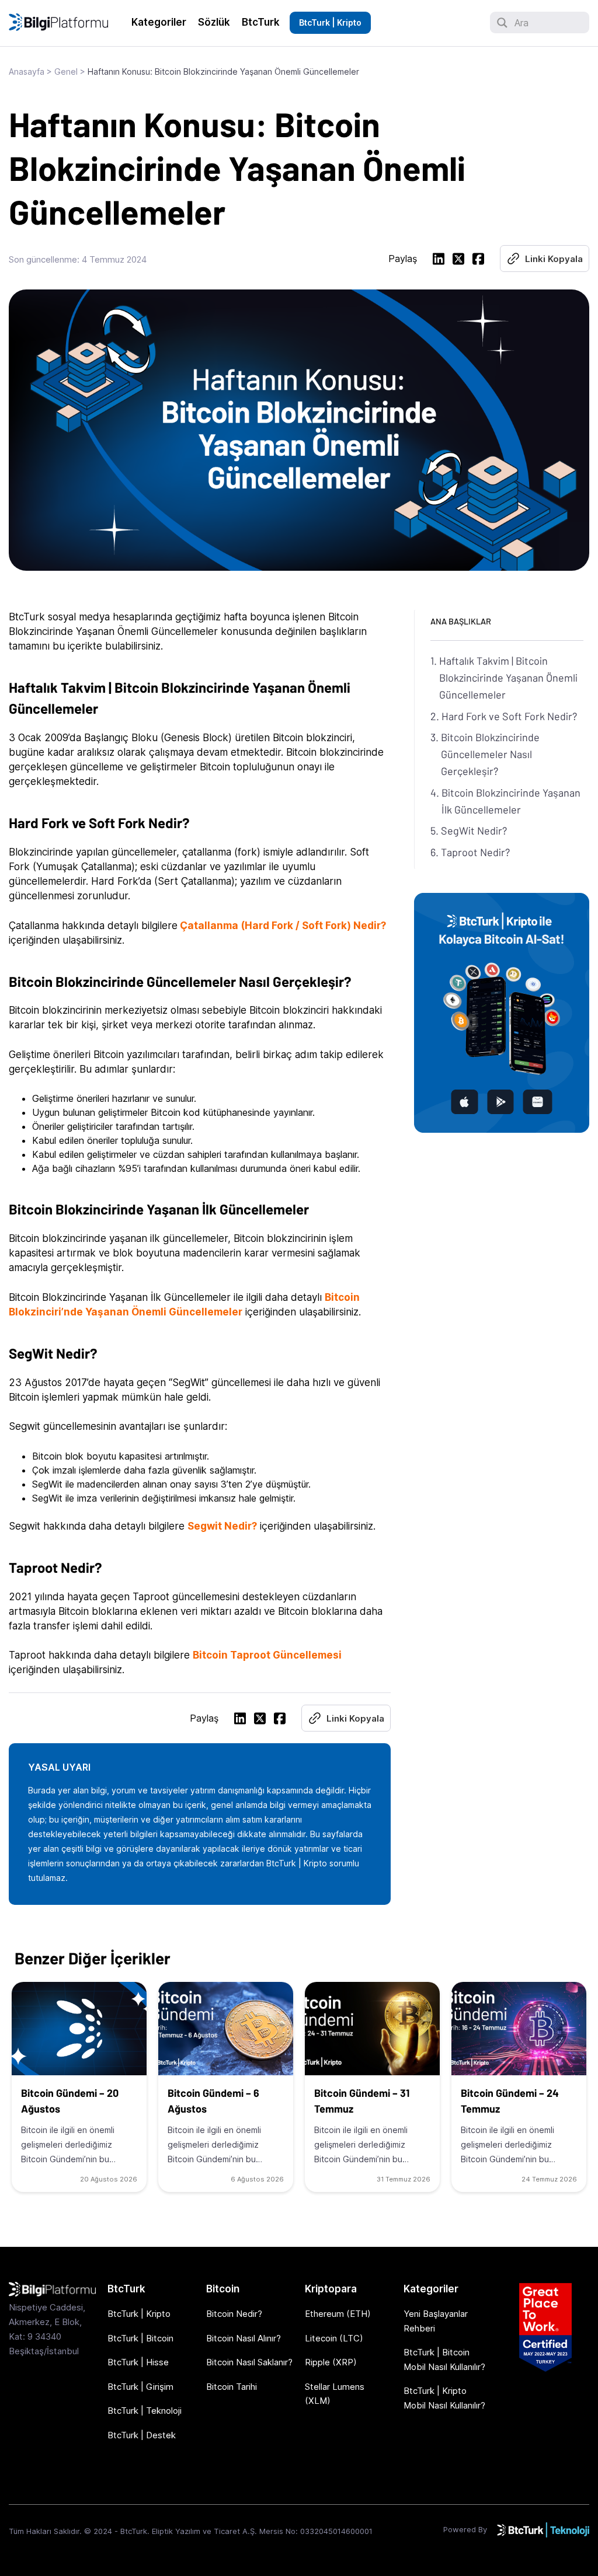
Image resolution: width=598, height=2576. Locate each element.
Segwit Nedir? (222, 1526)
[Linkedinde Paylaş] (439, 261)
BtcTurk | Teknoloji (145, 2411)
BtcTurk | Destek (142, 2435)
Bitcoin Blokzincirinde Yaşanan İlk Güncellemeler (511, 801)
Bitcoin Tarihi (232, 2387)
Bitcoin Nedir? (234, 2314)
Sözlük (214, 22)
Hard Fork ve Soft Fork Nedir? (509, 716)
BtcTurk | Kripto (330, 22)
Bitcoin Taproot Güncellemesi (267, 1655)
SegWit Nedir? (474, 830)
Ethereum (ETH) (338, 2314)
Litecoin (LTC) (334, 2338)
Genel (66, 71)
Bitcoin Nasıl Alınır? (244, 2338)
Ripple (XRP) (331, 2362)
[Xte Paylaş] (458, 261)
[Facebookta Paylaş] (478, 261)
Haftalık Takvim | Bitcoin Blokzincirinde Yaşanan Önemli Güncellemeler (508, 678)
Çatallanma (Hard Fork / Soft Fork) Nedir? (283, 926)
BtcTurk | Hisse (138, 2362)
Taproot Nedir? (475, 852)
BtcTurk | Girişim (140, 2387)
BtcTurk (261, 22)
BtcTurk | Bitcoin (140, 2338)
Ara (521, 23)
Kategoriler (159, 22)
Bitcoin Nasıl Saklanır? (249, 2362)
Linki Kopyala (554, 259)
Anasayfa (27, 71)
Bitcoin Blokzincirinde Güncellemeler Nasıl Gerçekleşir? (490, 754)
